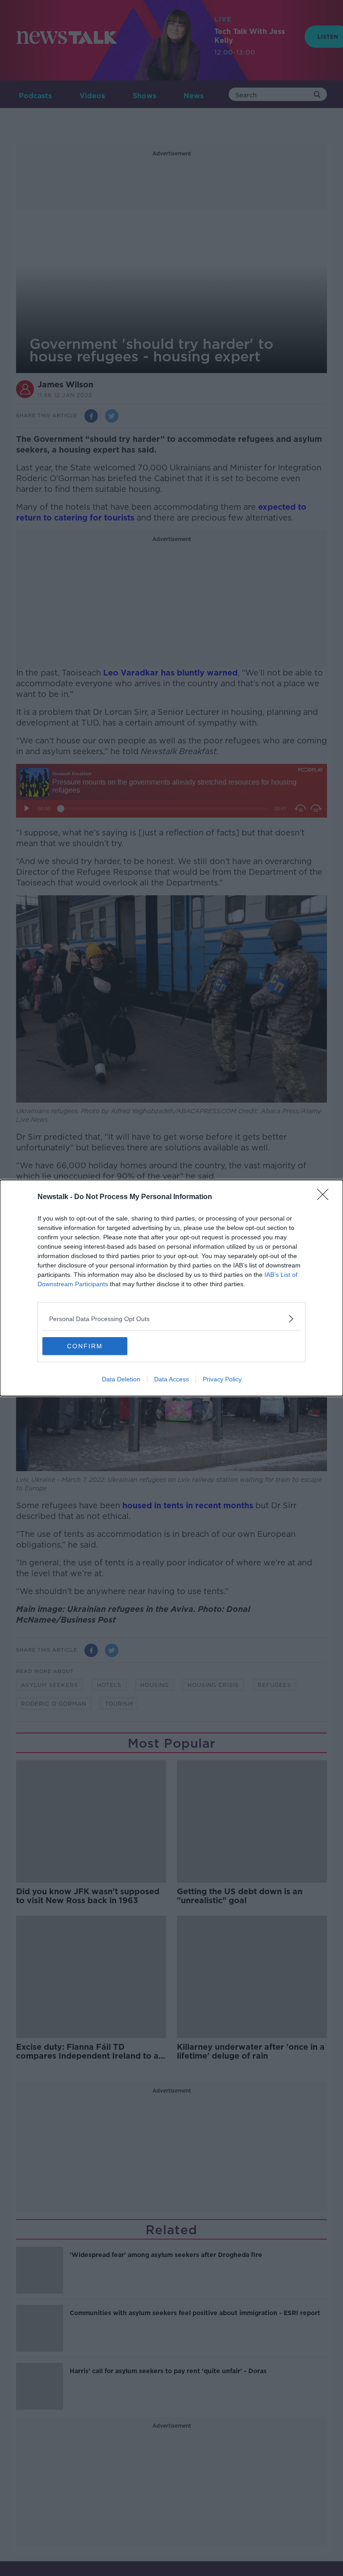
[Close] (326, 1197)
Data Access (171, 1379)
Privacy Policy (222, 1379)
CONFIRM (85, 1346)
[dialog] (171, 1288)
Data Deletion (121, 1379)
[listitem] (171, 1319)
